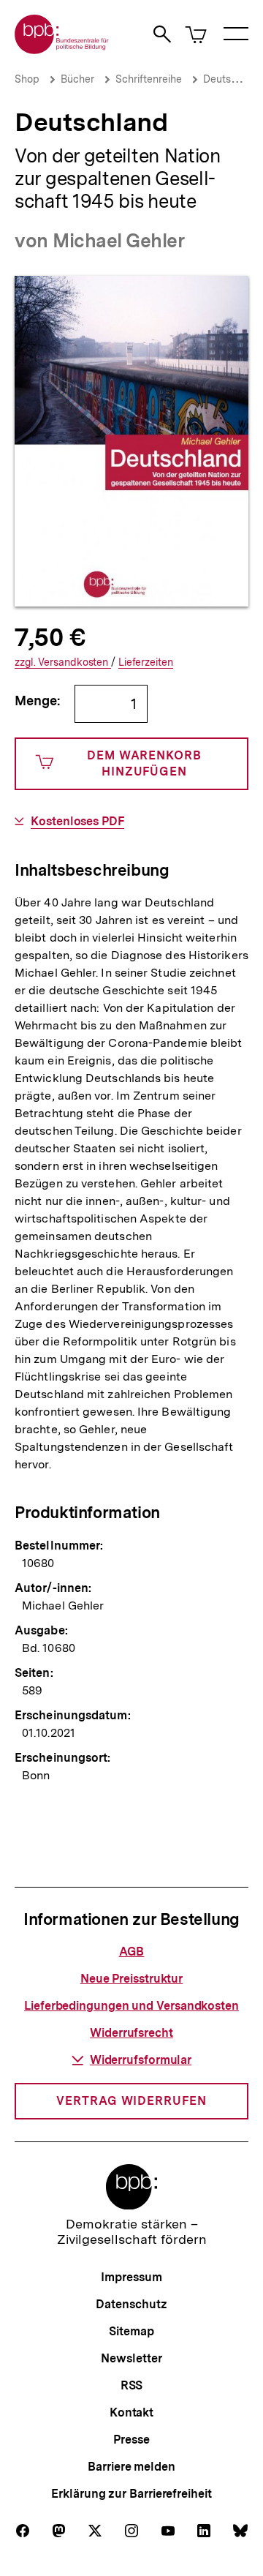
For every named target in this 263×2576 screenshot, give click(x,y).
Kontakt (131, 2412)
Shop (27, 79)
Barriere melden (131, 2467)
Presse (131, 2440)
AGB (132, 1952)
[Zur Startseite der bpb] (62, 49)
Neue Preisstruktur (131, 1979)
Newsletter (131, 2358)
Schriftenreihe (149, 79)
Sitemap (131, 2331)
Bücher (77, 79)
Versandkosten (63, 662)
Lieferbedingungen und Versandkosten (131, 2006)
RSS (132, 2385)
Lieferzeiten (146, 662)
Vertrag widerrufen (131, 2101)
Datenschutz (131, 2304)
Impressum (131, 2277)
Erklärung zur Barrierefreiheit (131, 2494)
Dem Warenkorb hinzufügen (144, 763)
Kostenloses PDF (77, 822)
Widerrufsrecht (131, 2033)
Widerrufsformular (141, 2060)
